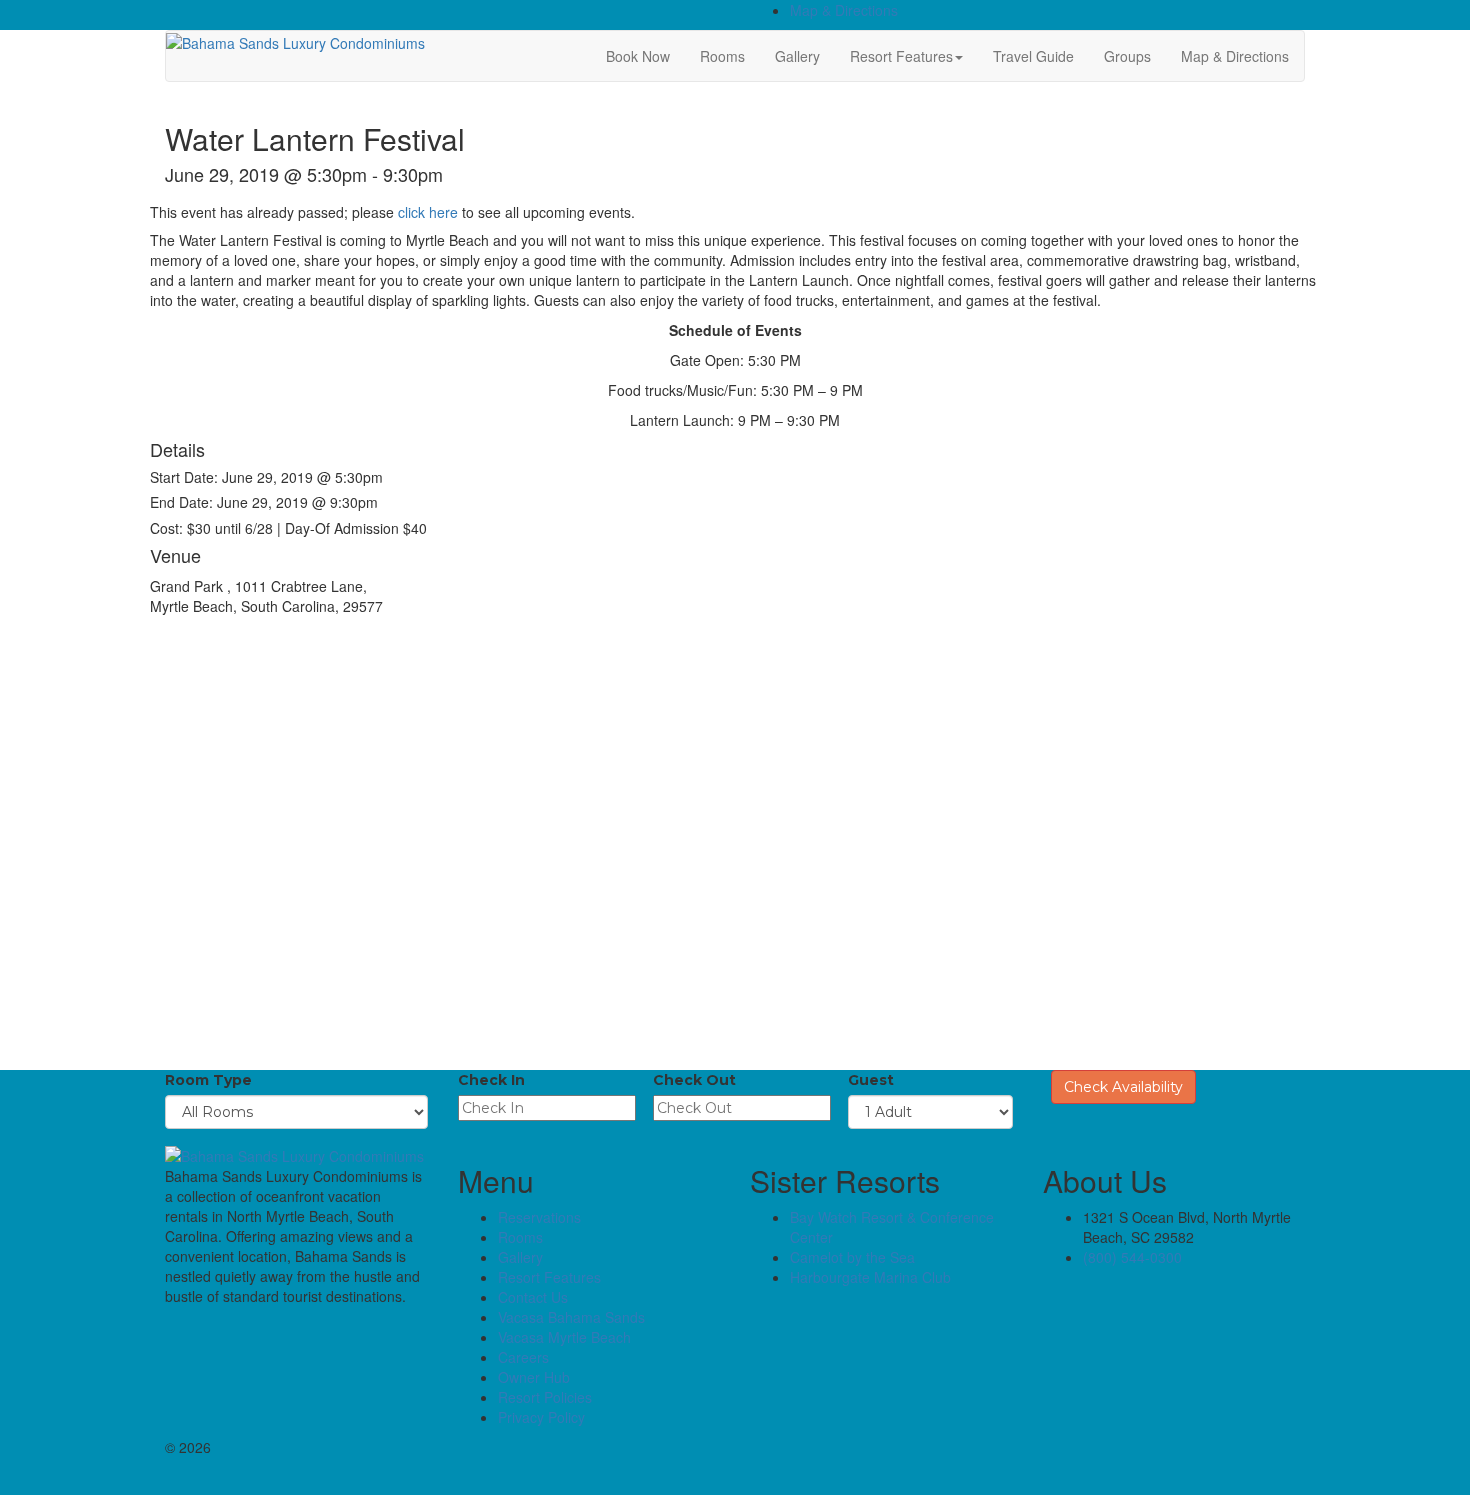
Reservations (539, 1217)
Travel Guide (1033, 56)
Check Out (694, 1080)
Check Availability (1123, 1087)
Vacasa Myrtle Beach (564, 1337)
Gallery (797, 56)
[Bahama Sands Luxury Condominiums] (295, 41)
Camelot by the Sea (852, 1257)
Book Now (638, 56)
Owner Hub (534, 1377)
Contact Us (533, 1297)
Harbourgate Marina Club (870, 1277)
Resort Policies (545, 1397)
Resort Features (901, 56)
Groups (1127, 56)
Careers (523, 1357)
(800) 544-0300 (1132, 1257)
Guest (871, 1080)
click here (428, 212)
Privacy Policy (541, 1417)
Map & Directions (844, 10)
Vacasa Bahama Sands (571, 1317)
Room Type (208, 1080)
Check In (491, 1080)
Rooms (722, 56)
